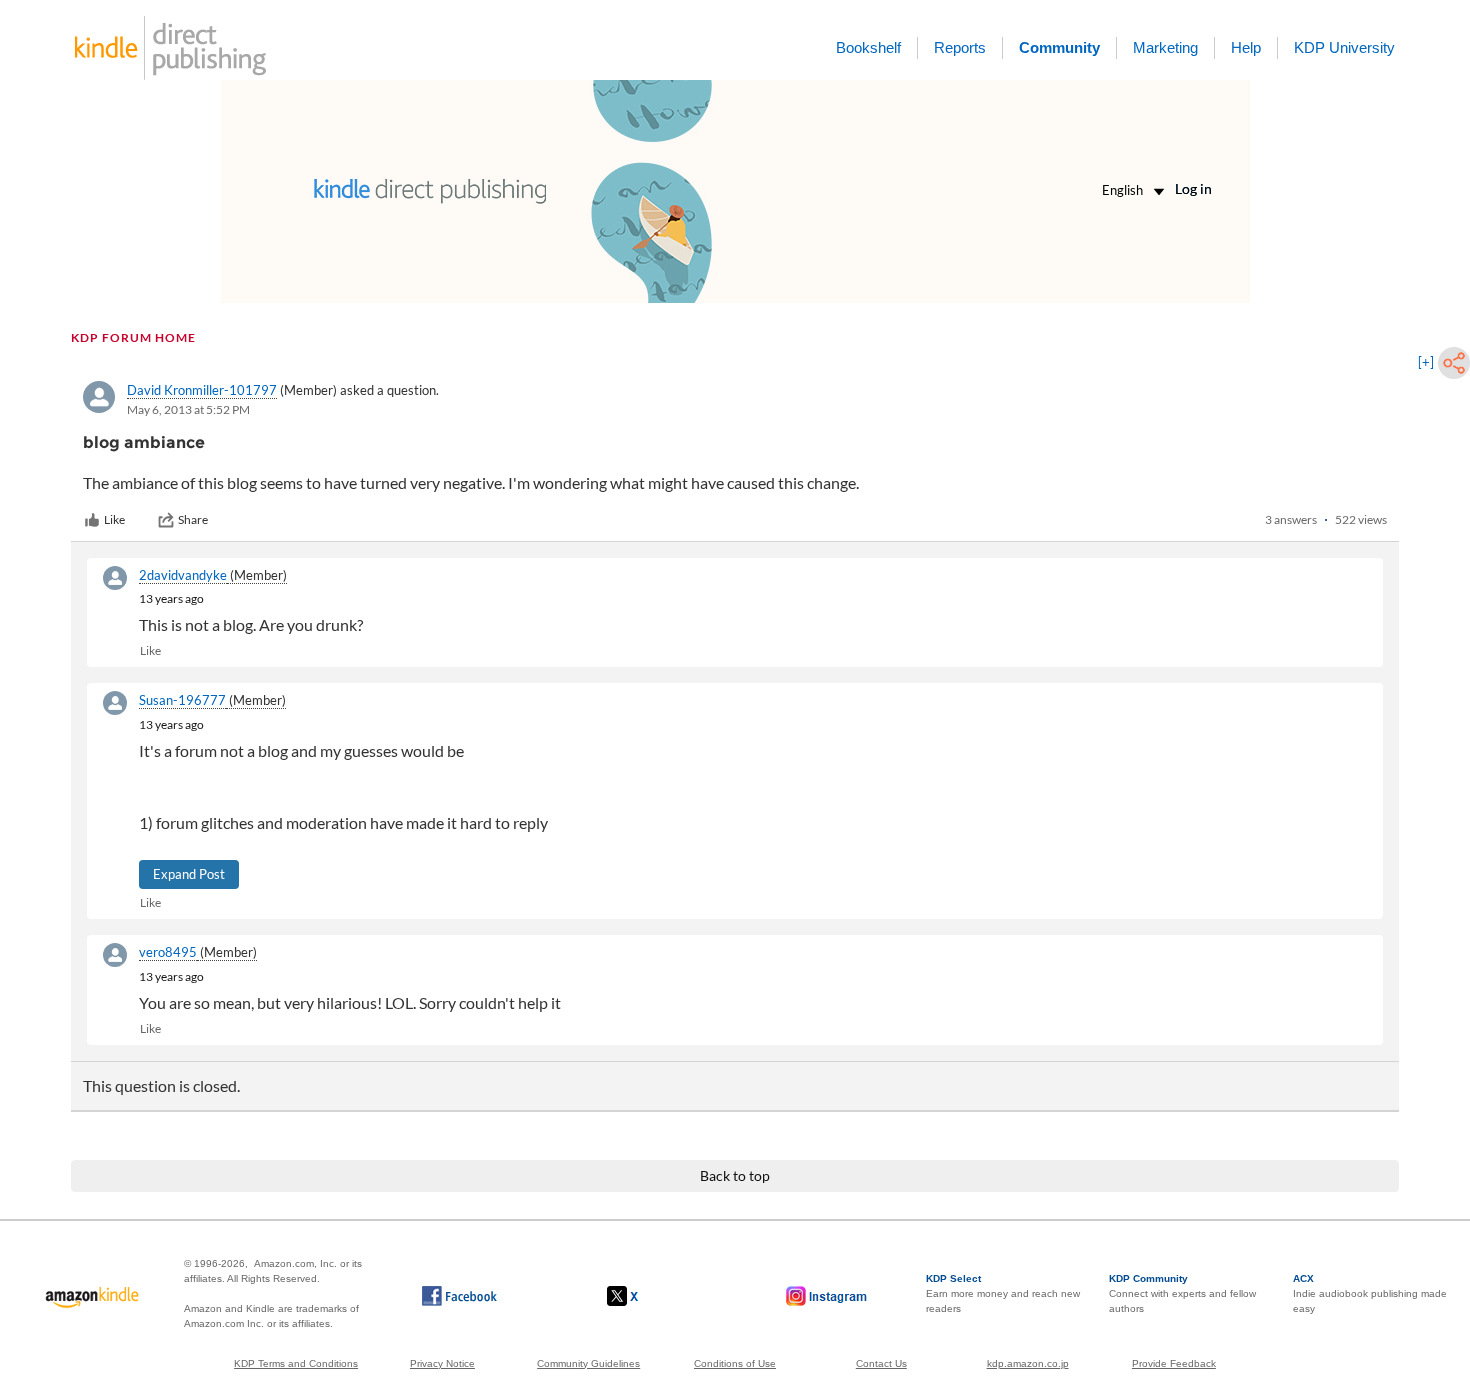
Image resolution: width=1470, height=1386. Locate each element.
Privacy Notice (442, 1363)
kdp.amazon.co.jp (1028, 1363)
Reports (960, 47)
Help (1246, 47)
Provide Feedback (1174, 1363)
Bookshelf (868, 47)
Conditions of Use (735, 1363)
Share (193, 519)
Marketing (1165, 47)
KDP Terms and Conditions (296, 1363)
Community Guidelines (588, 1363)
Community (1059, 47)
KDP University (1344, 47)
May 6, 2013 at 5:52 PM (188, 409)
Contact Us (881, 1363)
